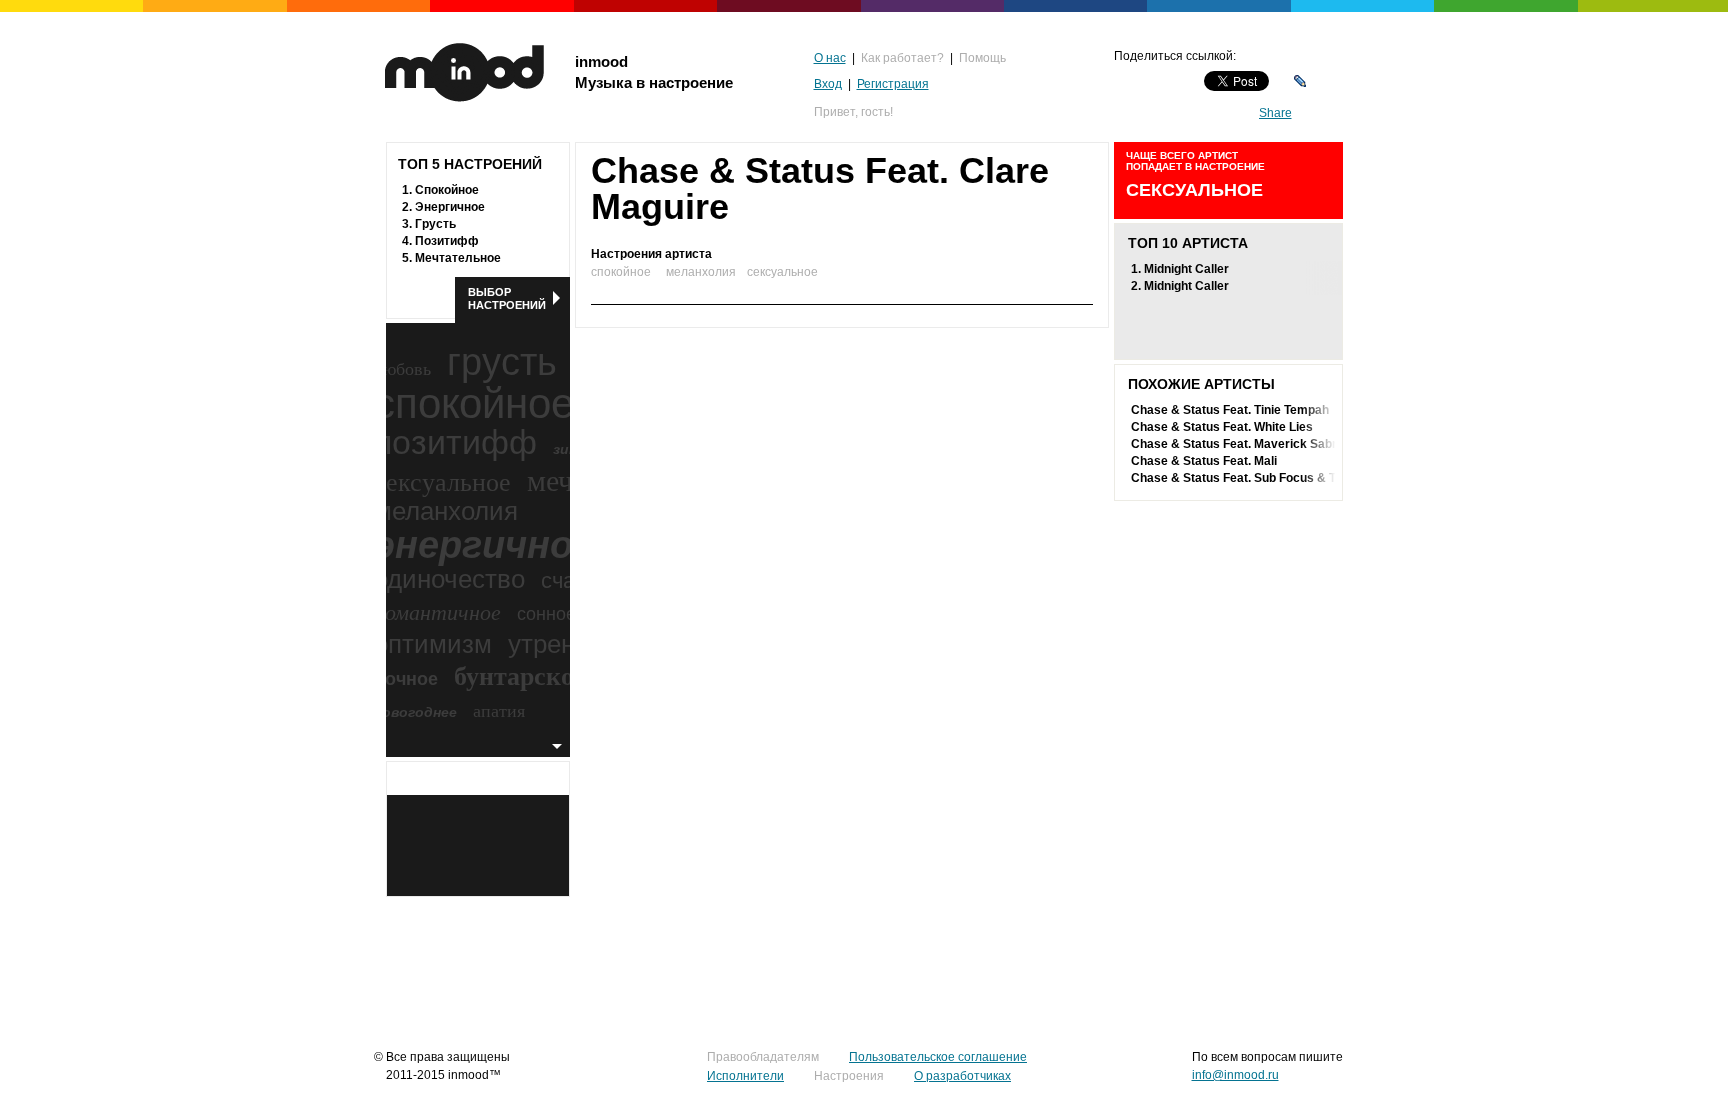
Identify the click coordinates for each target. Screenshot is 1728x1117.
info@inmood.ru (1235, 1075)
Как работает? (902, 58)
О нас (830, 58)
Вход (828, 84)
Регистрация (893, 84)
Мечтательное (458, 258)
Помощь (982, 58)
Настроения (849, 1076)
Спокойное (447, 190)
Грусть (435, 224)
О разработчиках (962, 1076)
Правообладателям (763, 1057)
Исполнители (745, 1076)
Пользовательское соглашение (938, 1057)
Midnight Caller (1186, 269)
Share (1275, 113)
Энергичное (450, 207)
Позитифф (447, 241)
